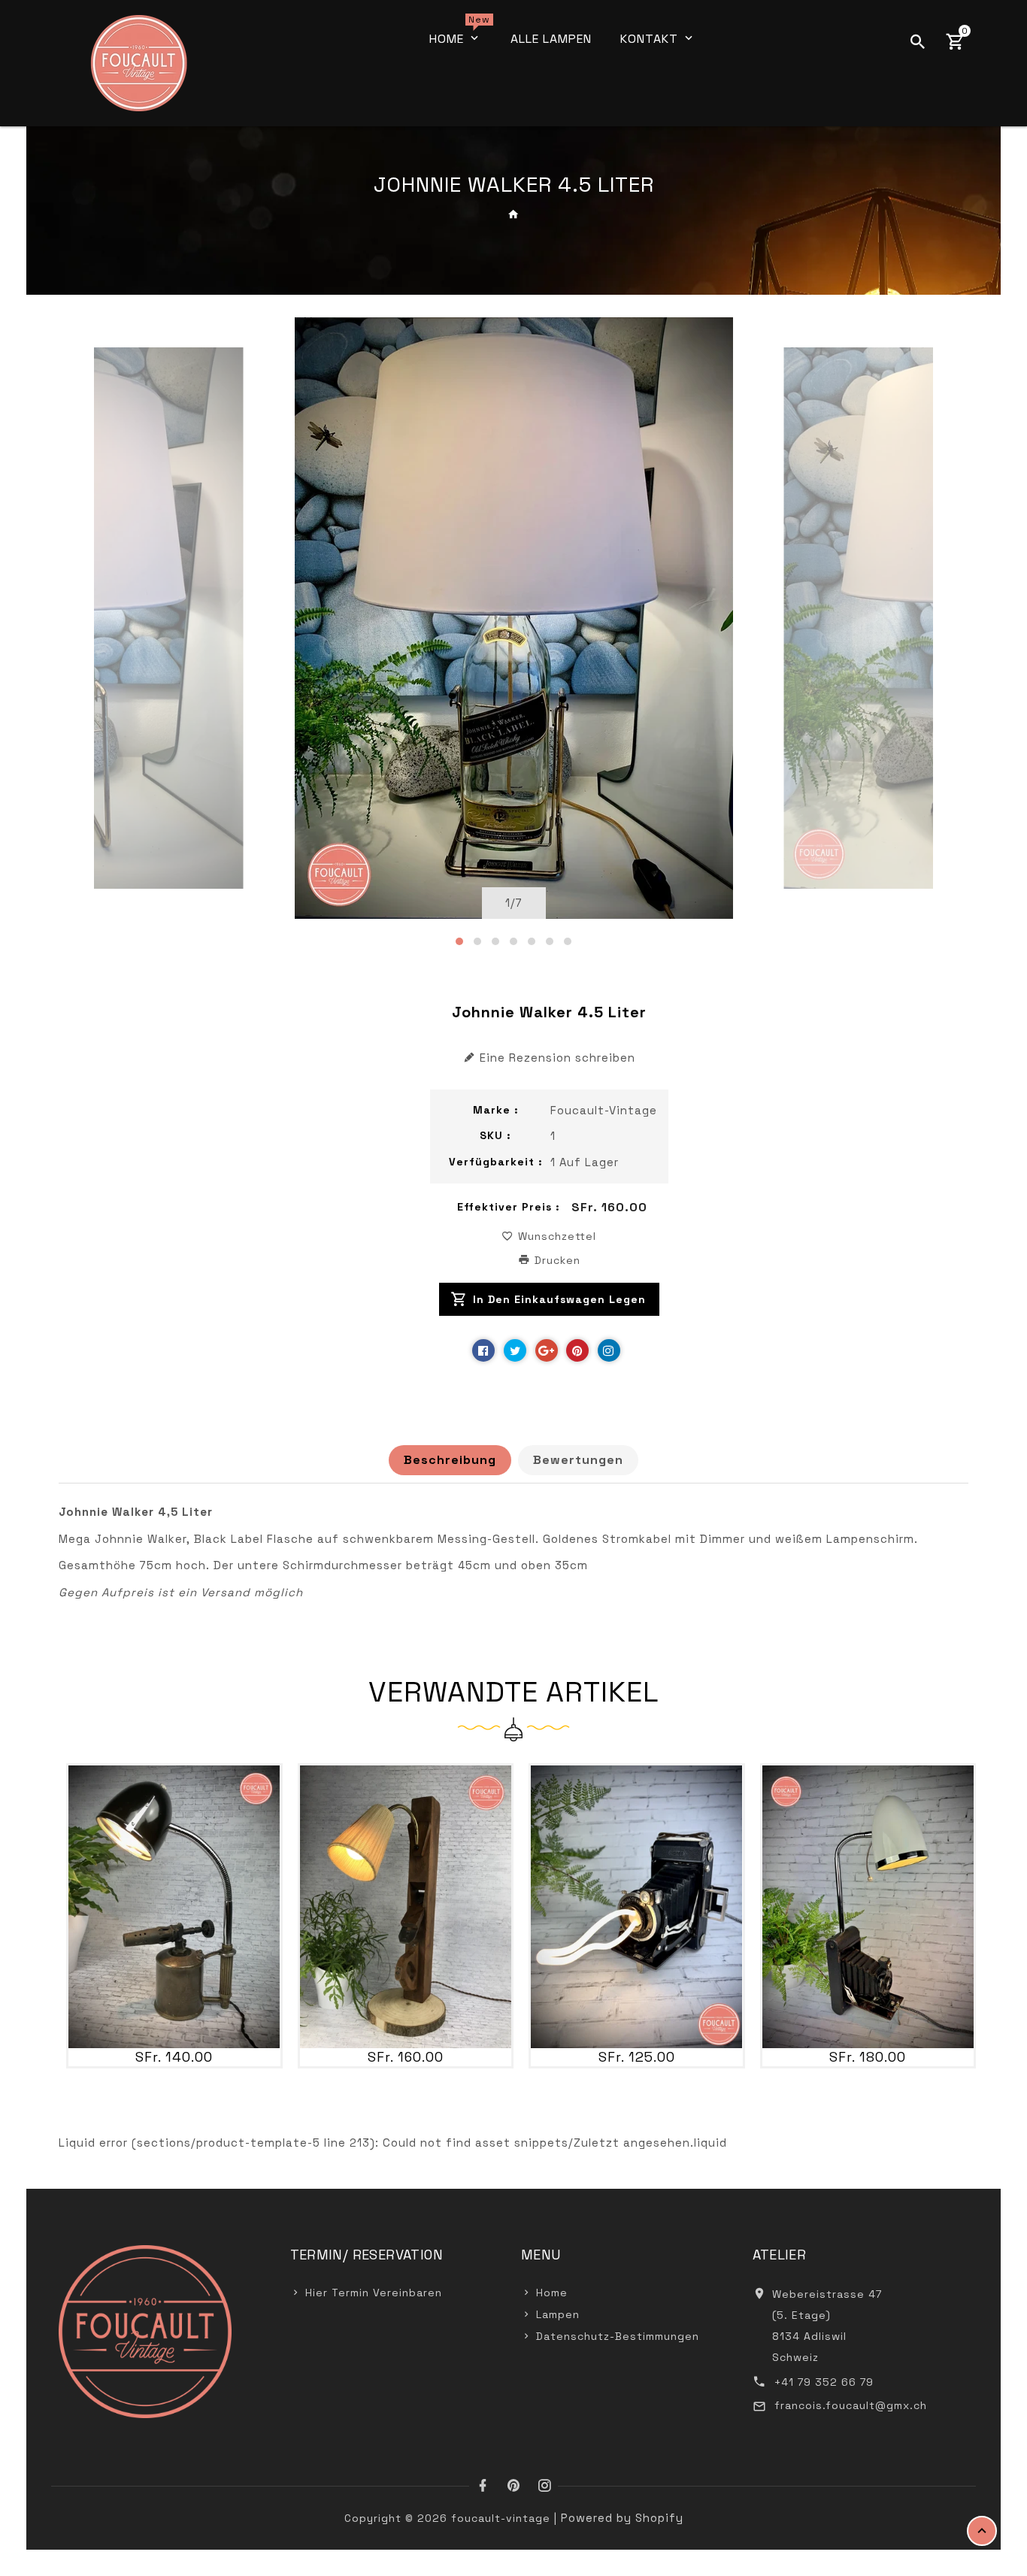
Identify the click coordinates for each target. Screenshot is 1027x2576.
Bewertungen (578, 1460)
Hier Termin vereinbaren (374, 2293)
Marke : (496, 1110)
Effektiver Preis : (509, 1207)
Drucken (556, 1260)
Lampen (558, 2314)
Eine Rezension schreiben (557, 1058)
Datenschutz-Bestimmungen (618, 2336)
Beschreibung (450, 1460)
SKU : (495, 1135)
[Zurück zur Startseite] (514, 214)
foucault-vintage (604, 1110)
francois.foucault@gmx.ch (851, 2405)
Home (552, 2293)
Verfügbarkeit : (496, 1162)
